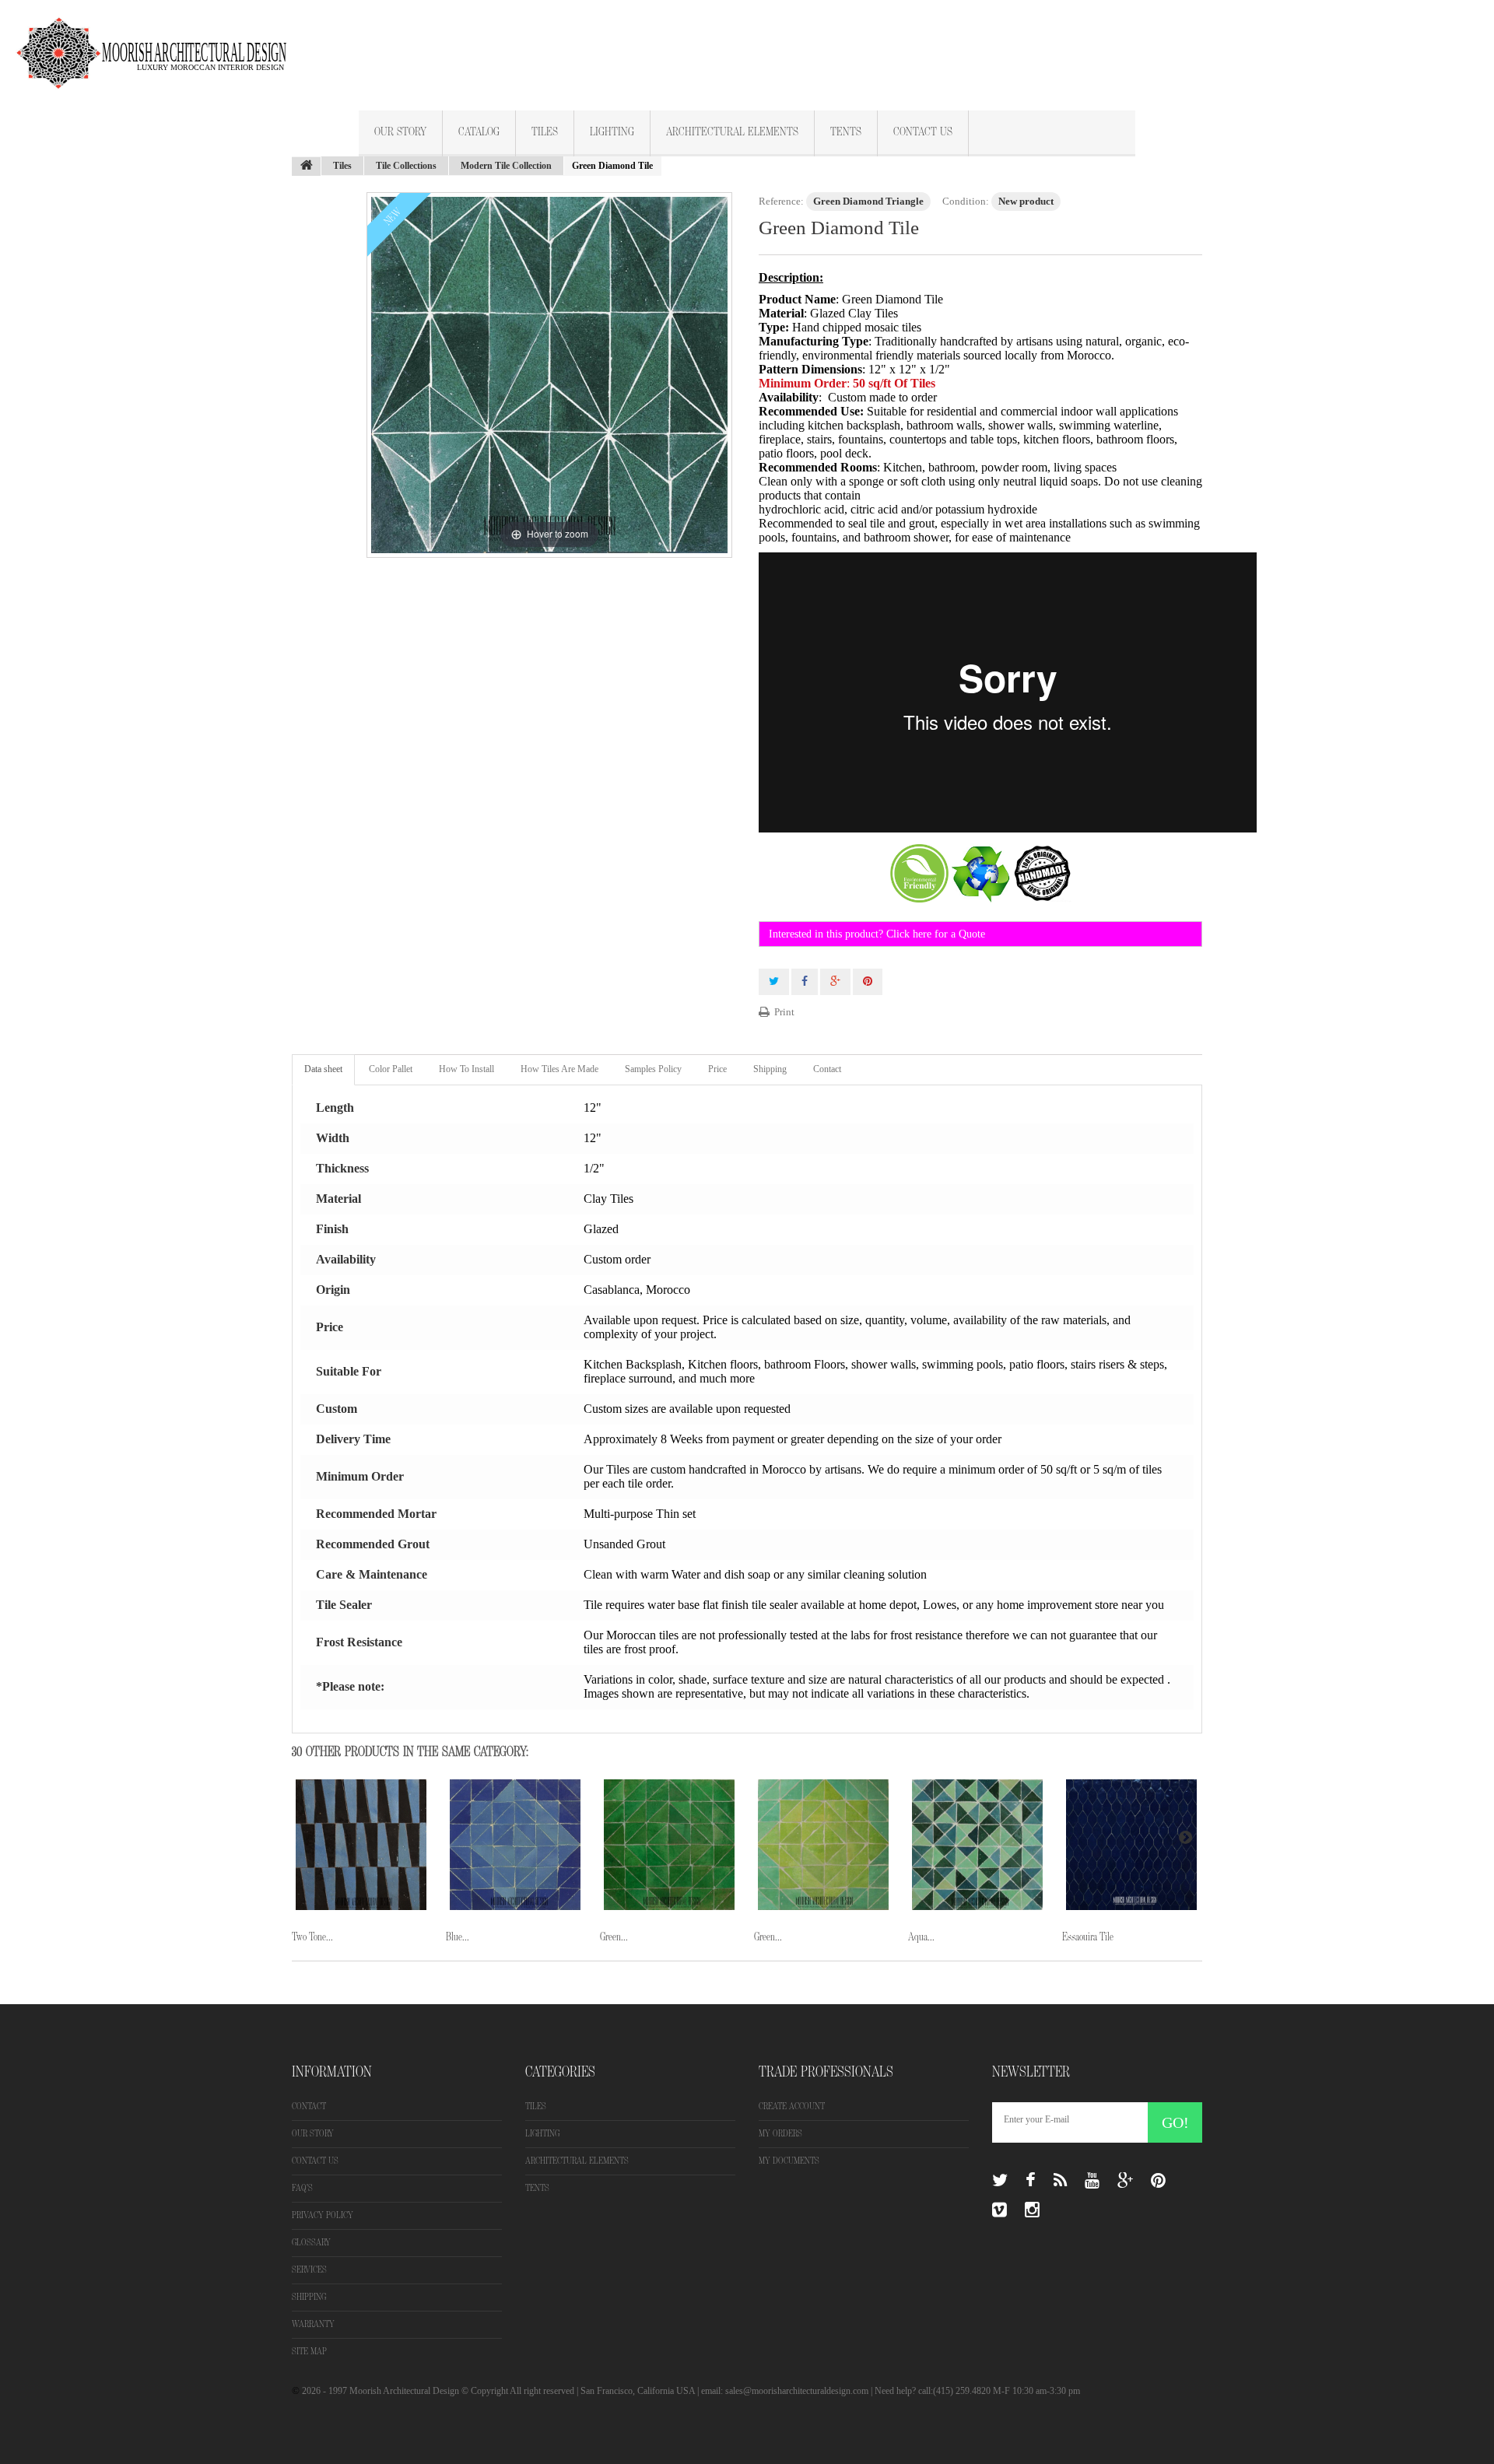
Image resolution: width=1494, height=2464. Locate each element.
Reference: (781, 201)
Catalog (479, 132)
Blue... (458, 1937)
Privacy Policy (323, 2215)
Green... (614, 1937)
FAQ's (302, 2188)
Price (717, 1069)
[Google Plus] (1125, 2181)
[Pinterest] (1158, 2181)
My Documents (789, 2161)
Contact (827, 1069)
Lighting (612, 132)
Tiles (545, 132)
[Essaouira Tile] (1131, 1845)
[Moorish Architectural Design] (160, 44)
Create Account (792, 2106)
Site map (309, 2352)
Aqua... (921, 1937)
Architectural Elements (732, 132)
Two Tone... (312, 1937)
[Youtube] (1092, 2181)
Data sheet (323, 1069)
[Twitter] (1000, 2181)
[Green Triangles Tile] (669, 1845)
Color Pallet (391, 1069)
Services (309, 2270)
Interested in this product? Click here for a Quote (877, 934)
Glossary (311, 2243)
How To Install (466, 1069)
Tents (846, 132)
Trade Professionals (826, 2072)
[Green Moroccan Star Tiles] (823, 1845)
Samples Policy (653, 1069)
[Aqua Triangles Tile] (977, 1845)
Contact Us (923, 132)
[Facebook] (1031, 2181)
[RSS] (1060, 2181)
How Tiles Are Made (559, 1069)
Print (784, 1012)
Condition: (966, 201)
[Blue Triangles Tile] (515, 1845)
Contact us (315, 2161)
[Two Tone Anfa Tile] (361, 1845)
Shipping (770, 1069)
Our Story (400, 132)
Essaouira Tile (1088, 1937)
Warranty (313, 2324)
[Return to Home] (307, 166)
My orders (780, 2134)
